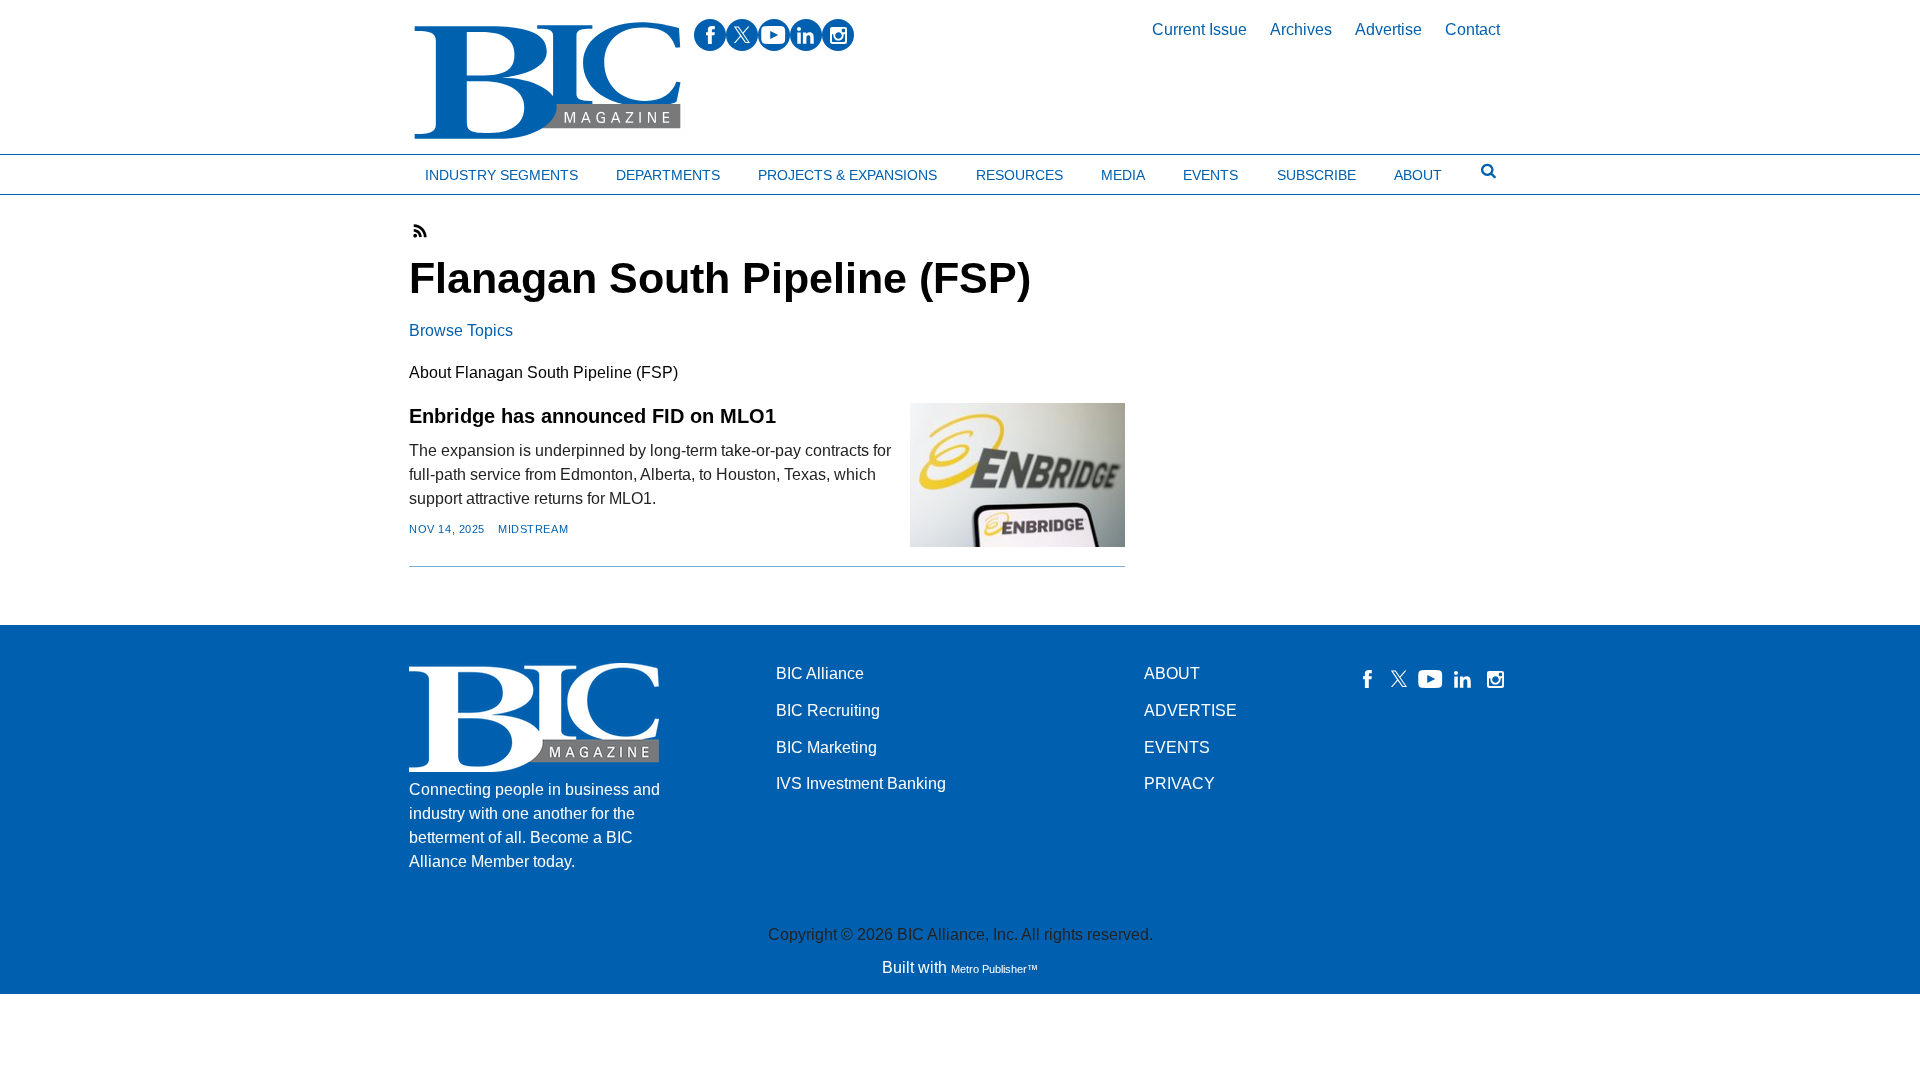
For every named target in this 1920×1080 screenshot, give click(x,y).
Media (1123, 175)
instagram (838, 35)
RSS (421, 231)
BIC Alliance (820, 673)
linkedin (806, 35)
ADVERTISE (1190, 710)
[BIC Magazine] (547, 81)
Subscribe (1316, 175)
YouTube (1431, 679)
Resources (1019, 175)
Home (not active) (60, 170)
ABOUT (1172, 673)
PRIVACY (1179, 783)
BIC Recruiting (828, 710)
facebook (710, 35)
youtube (774, 35)
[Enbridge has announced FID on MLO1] (1017, 474)
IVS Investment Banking (861, 783)
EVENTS (1177, 747)
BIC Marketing (826, 747)
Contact (1472, 29)
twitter (742, 35)
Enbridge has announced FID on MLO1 (592, 416)
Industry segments (501, 175)
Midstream (533, 529)
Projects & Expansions (847, 175)
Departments (668, 175)
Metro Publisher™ (994, 969)
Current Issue (1199, 29)
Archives (1301, 29)
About (1418, 175)
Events (1210, 175)
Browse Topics (461, 330)
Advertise (1388, 29)
